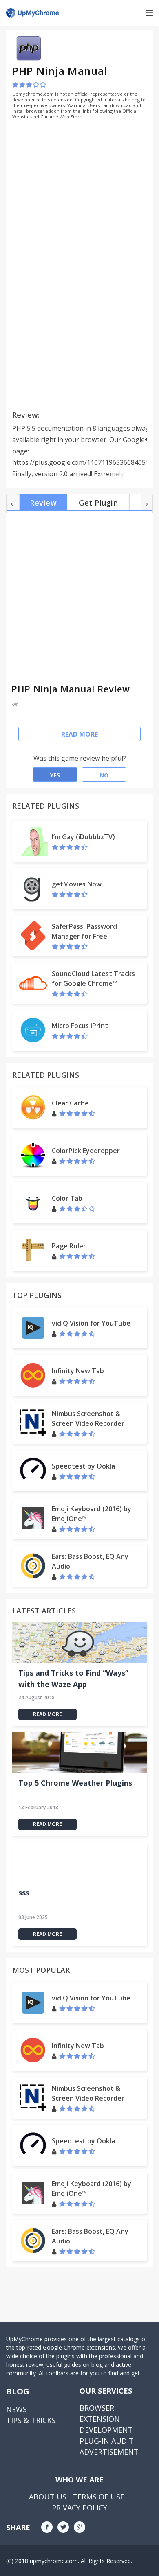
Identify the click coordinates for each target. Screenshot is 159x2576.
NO (104, 775)
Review (43, 503)
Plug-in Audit (107, 2441)
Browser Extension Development (106, 2419)
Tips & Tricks (31, 2420)
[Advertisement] (81, 187)
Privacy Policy (79, 2508)
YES (55, 775)
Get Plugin (98, 503)
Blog (18, 2391)
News (17, 2409)
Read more (79, 734)
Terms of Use (98, 2497)
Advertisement (109, 2452)
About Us (48, 2497)
